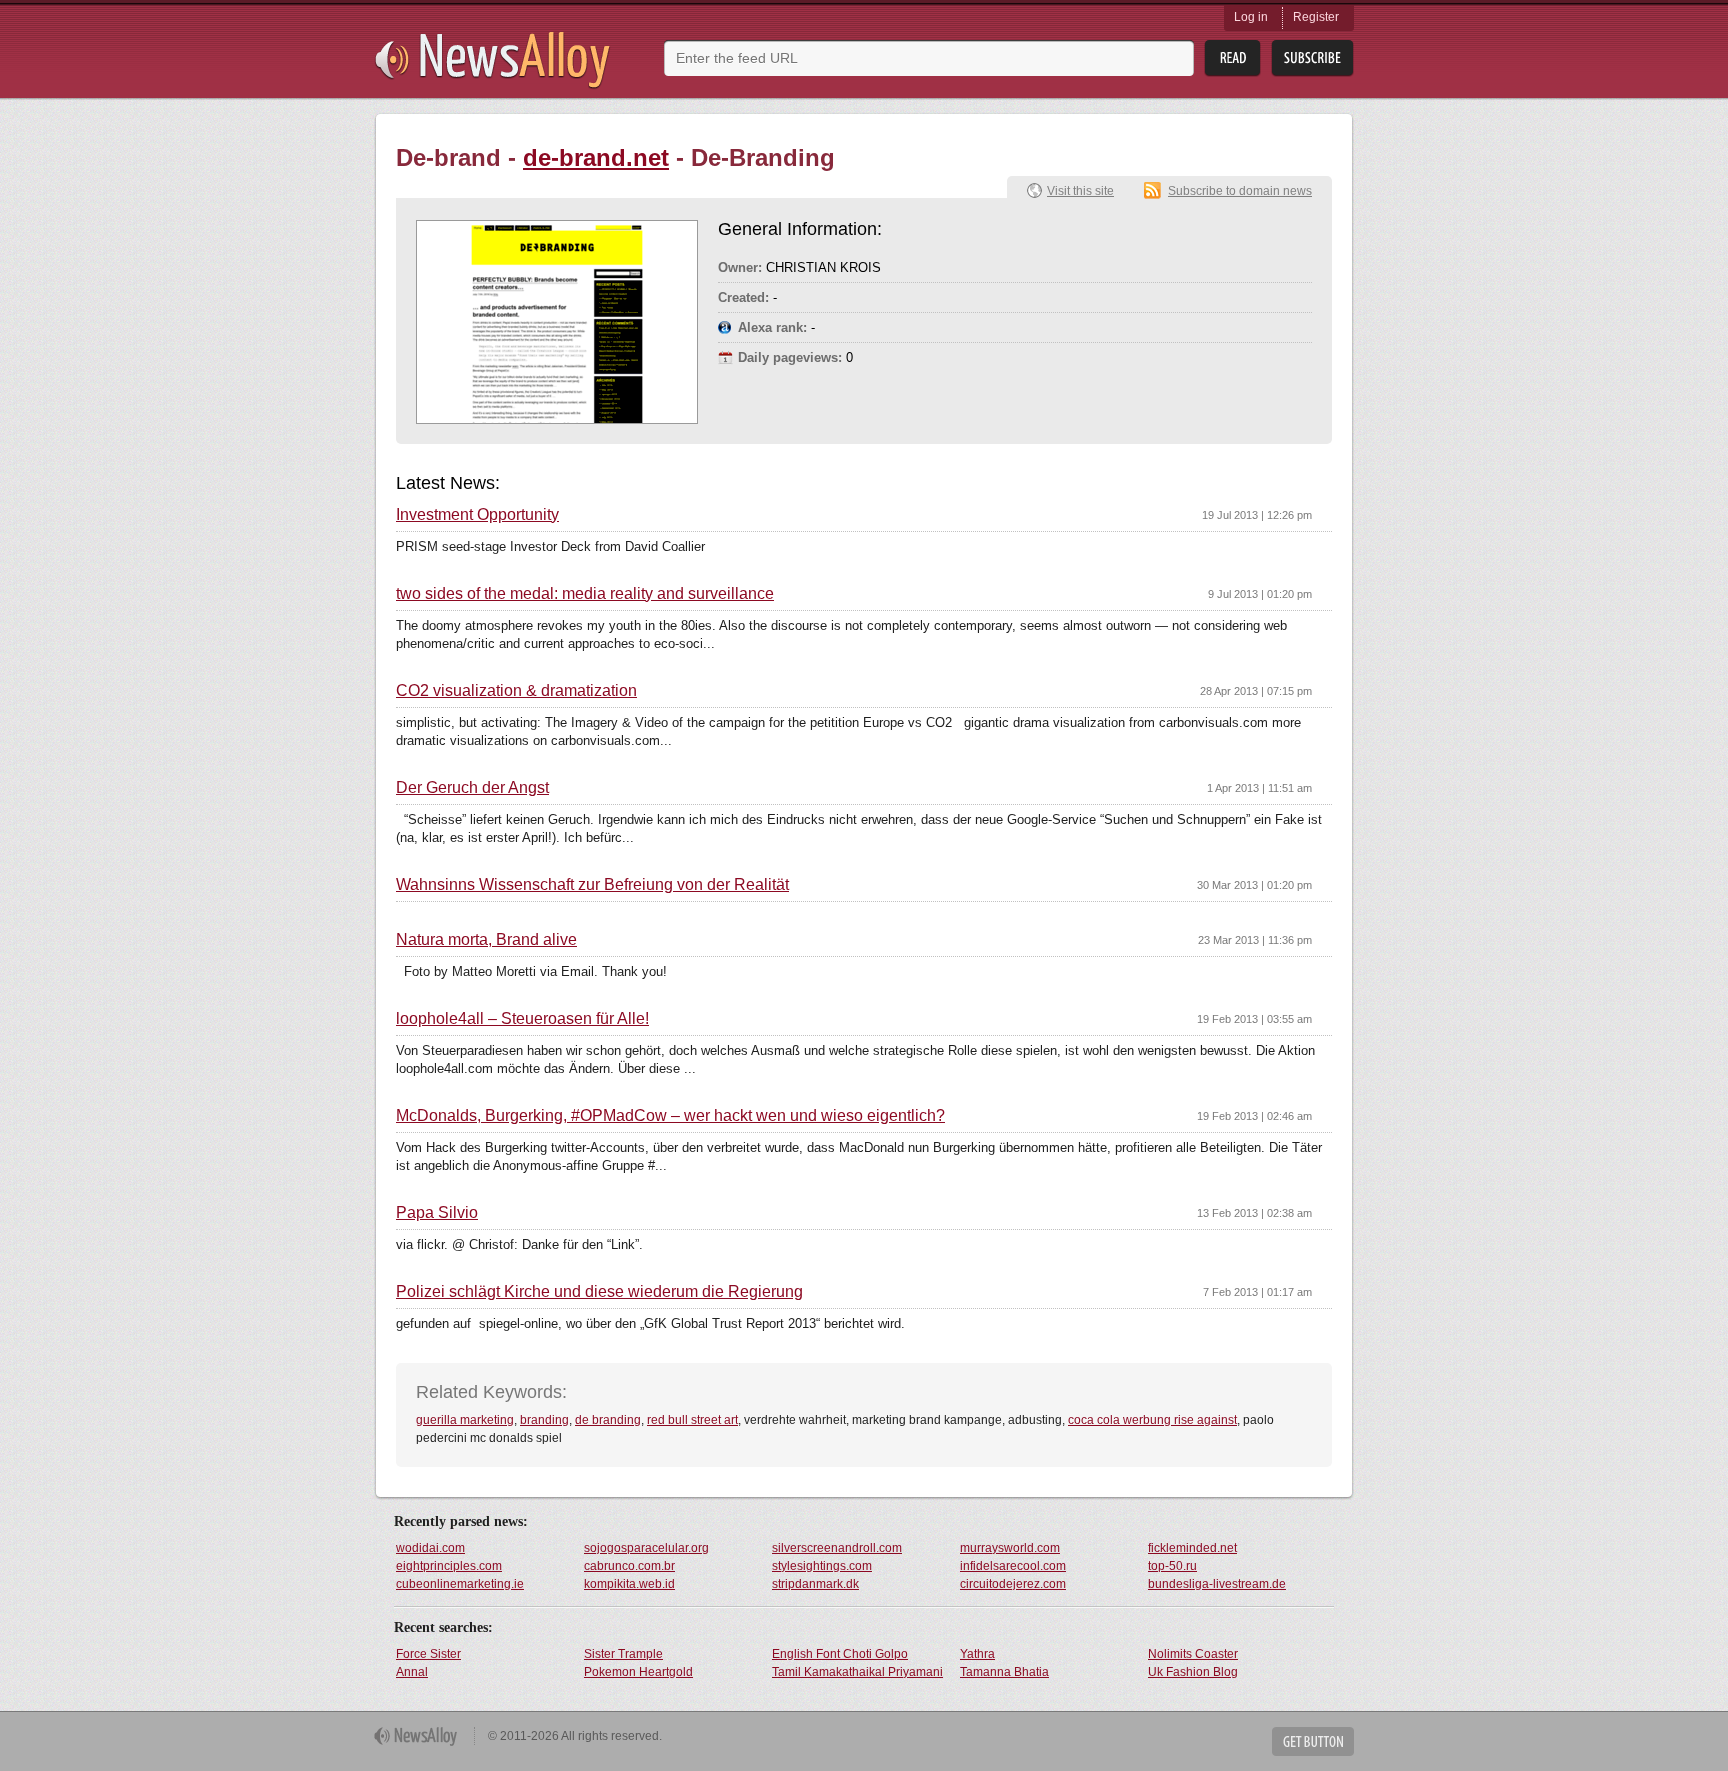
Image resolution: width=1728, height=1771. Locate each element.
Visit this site (1080, 191)
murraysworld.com (1010, 1548)
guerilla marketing (465, 1420)
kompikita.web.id (629, 1584)
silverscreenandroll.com (837, 1548)
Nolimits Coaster (1193, 1654)
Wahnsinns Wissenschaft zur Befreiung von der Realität (592, 885)
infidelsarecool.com (1013, 1566)
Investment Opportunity (477, 515)
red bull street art (692, 1420)
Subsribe (1312, 58)
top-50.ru (1172, 1566)
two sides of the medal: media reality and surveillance (585, 594)
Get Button (1313, 1741)
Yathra (977, 1654)
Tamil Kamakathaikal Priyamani (857, 1672)
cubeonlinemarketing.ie (460, 1584)
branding (544, 1420)
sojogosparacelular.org (646, 1548)
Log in (1251, 17)
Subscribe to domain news (1240, 191)
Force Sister (428, 1654)
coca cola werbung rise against (1152, 1420)
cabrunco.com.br (629, 1566)
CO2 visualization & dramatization (516, 691)
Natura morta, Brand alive (486, 940)
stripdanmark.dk (815, 1584)
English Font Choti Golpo (840, 1654)
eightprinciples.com (449, 1566)
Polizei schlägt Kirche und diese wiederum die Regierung (599, 1292)
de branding (608, 1420)
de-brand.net (596, 157)
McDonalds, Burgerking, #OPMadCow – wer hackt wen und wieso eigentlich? (670, 1116)
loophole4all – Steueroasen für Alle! (522, 1019)
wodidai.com (430, 1548)
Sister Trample (623, 1654)
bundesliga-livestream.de (1217, 1584)
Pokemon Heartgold (638, 1672)
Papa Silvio (437, 1213)
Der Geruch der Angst (472, 788)
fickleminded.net (1192, 1548)
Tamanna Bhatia (1004, 1672)
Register (1316, 17)
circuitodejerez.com (1013, 1584)
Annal (412, 1672)
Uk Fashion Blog (1193, 1672)
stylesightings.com (822, 1566)
